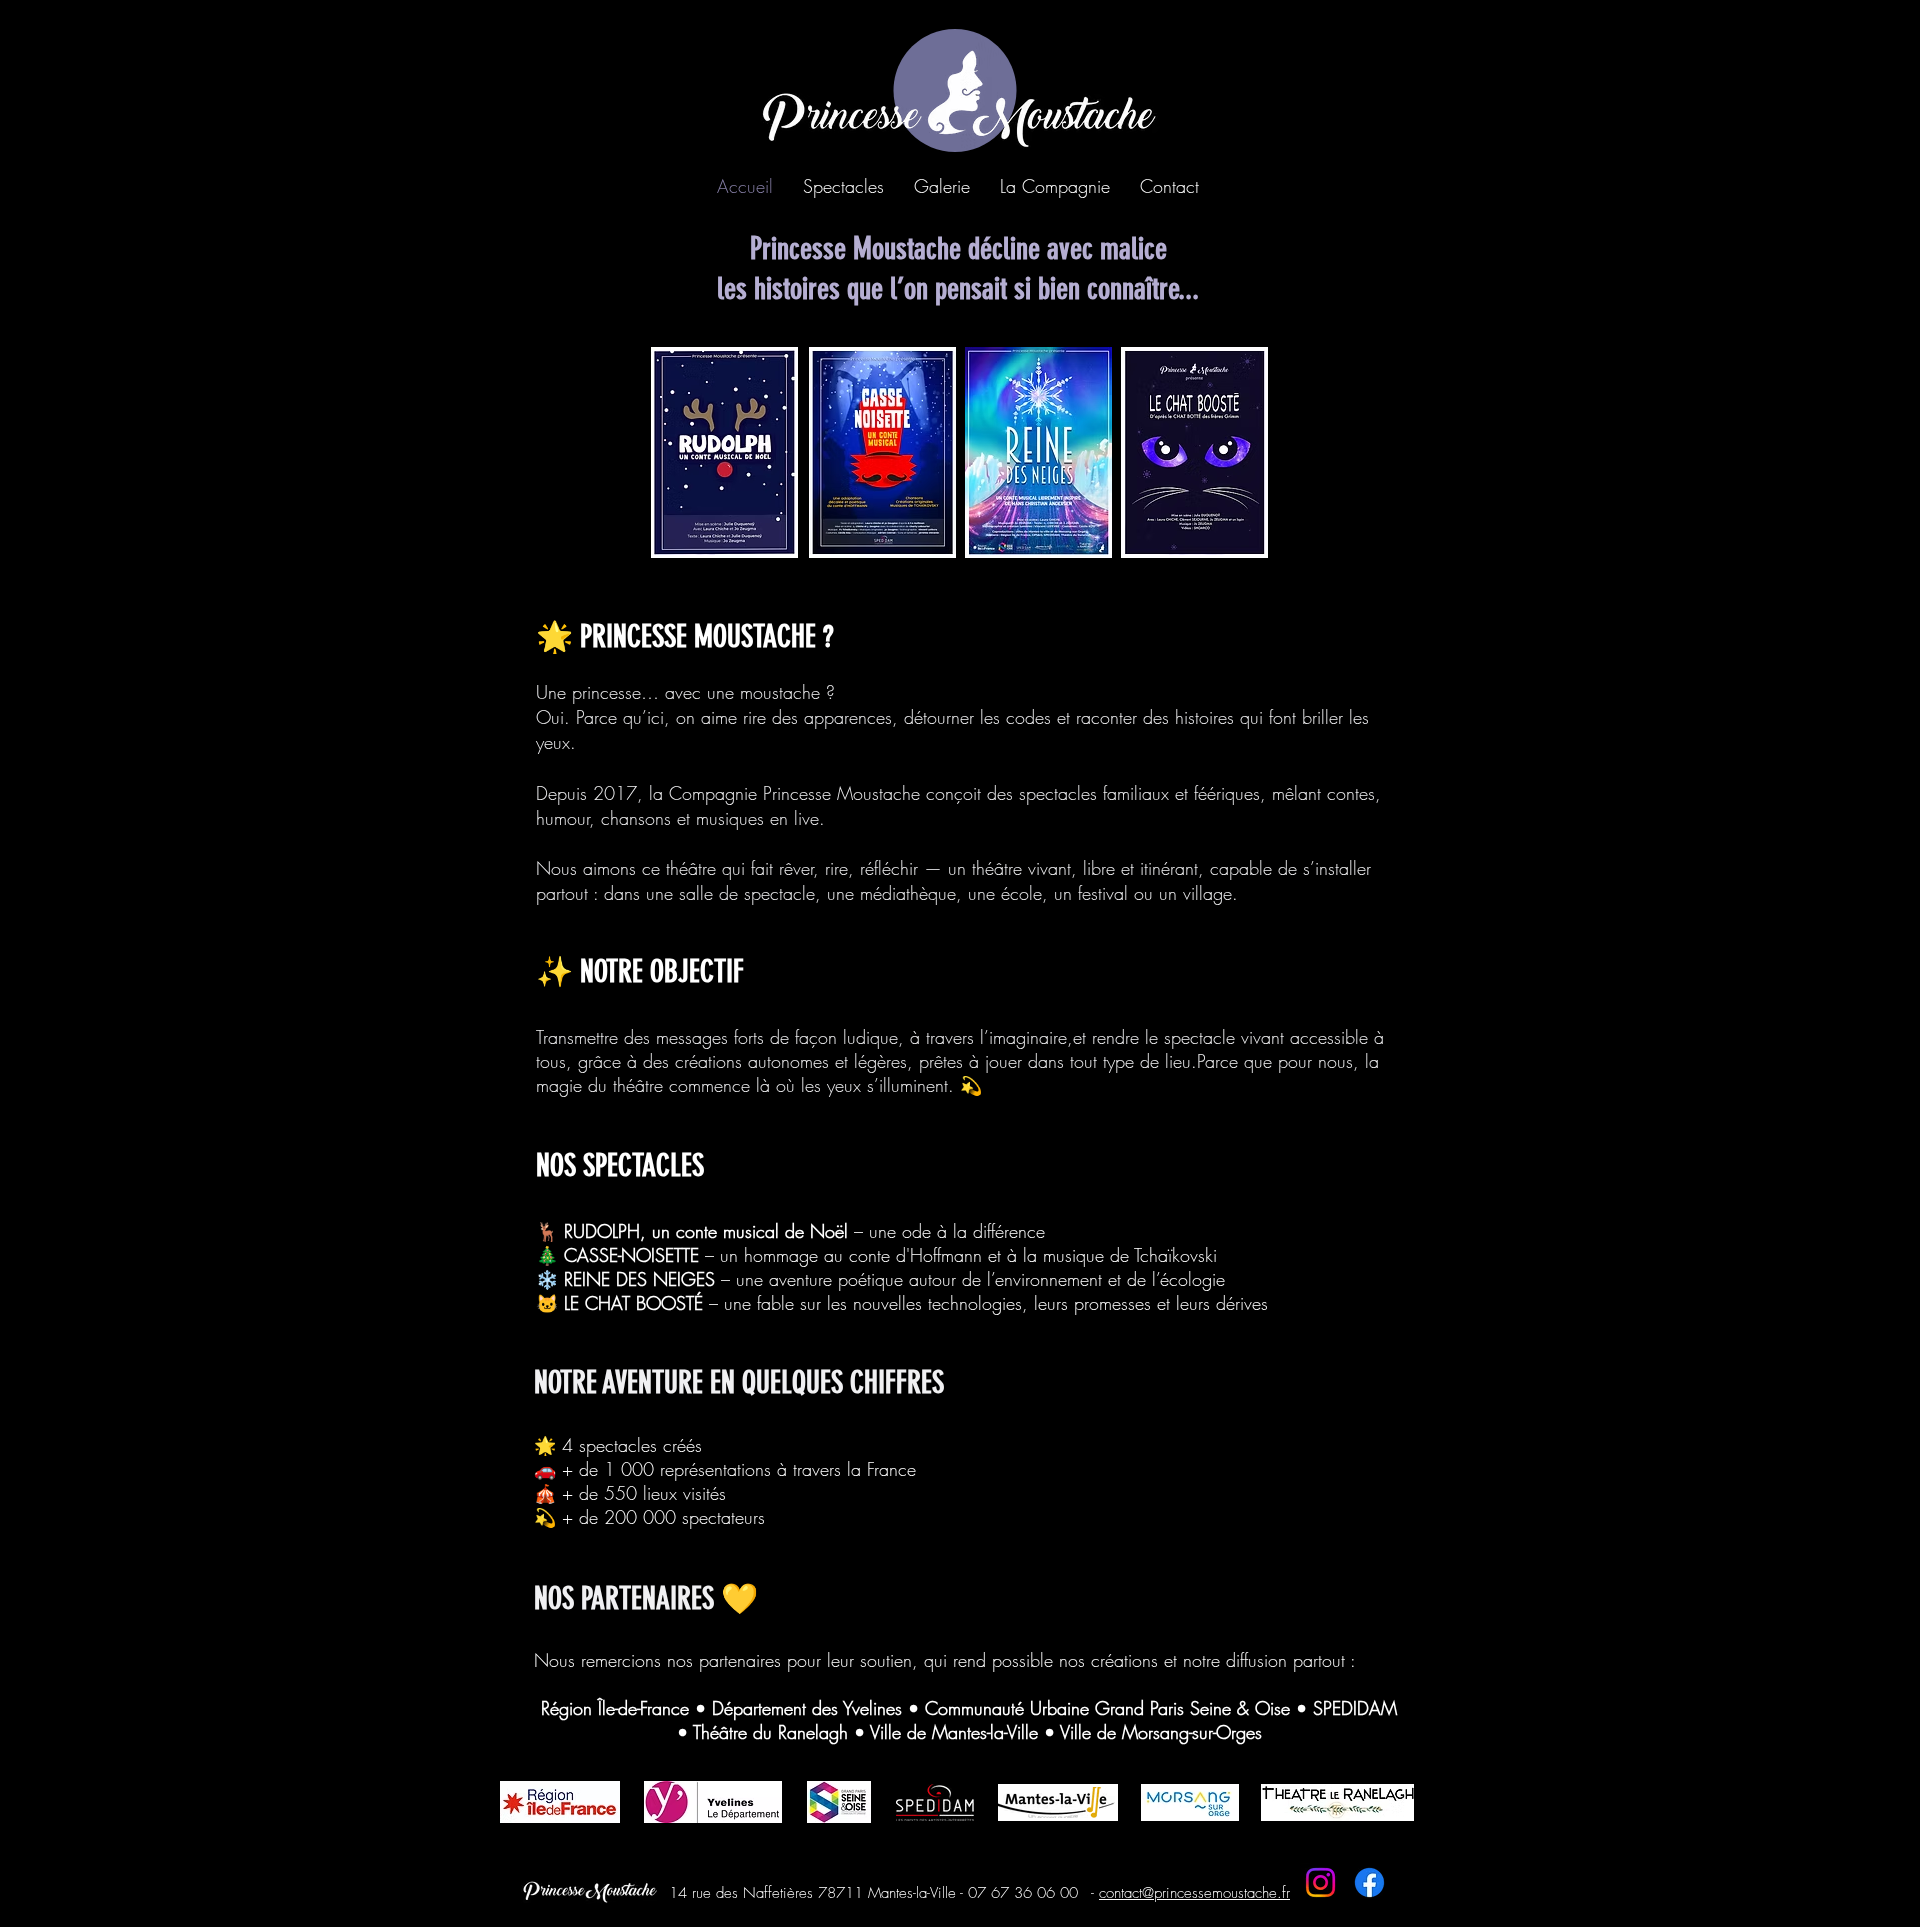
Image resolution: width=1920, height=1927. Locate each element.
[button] (843, 186)
